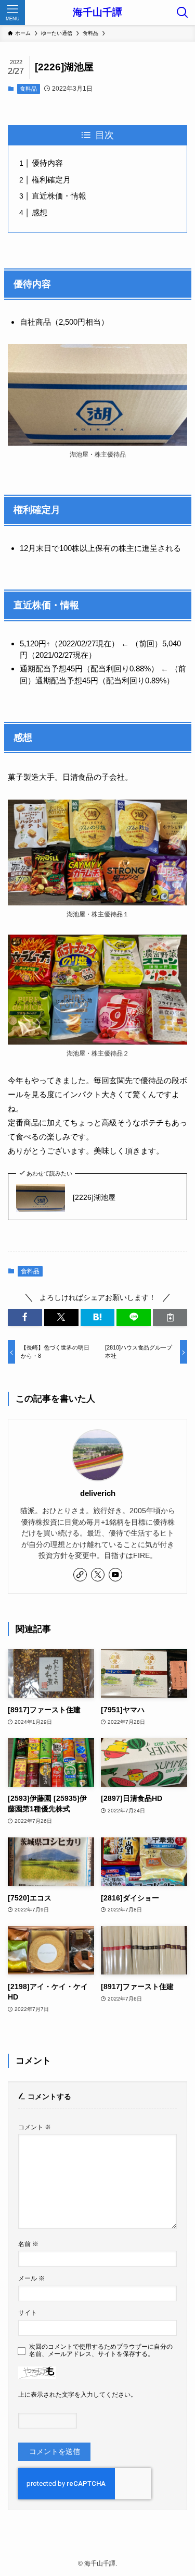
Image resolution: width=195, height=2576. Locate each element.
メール (31, 2278)
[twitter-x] (98, 1575)
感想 (40, 212)
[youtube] (115, 1575)
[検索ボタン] (183, 13)
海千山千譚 (97, 13)
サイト (28, 2313)
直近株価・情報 (59, 196)
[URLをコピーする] (170, 1317)
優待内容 (47, 163)
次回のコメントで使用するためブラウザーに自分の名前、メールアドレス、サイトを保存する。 (101, 2351)
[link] (80, 1575)
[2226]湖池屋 (94, 1198)
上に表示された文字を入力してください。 (77, 2395)
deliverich (98, 1493)
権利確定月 (51, 180)
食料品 (28, 89)
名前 (28, 2244)
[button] (25, 1317)
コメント (35, 2127)
